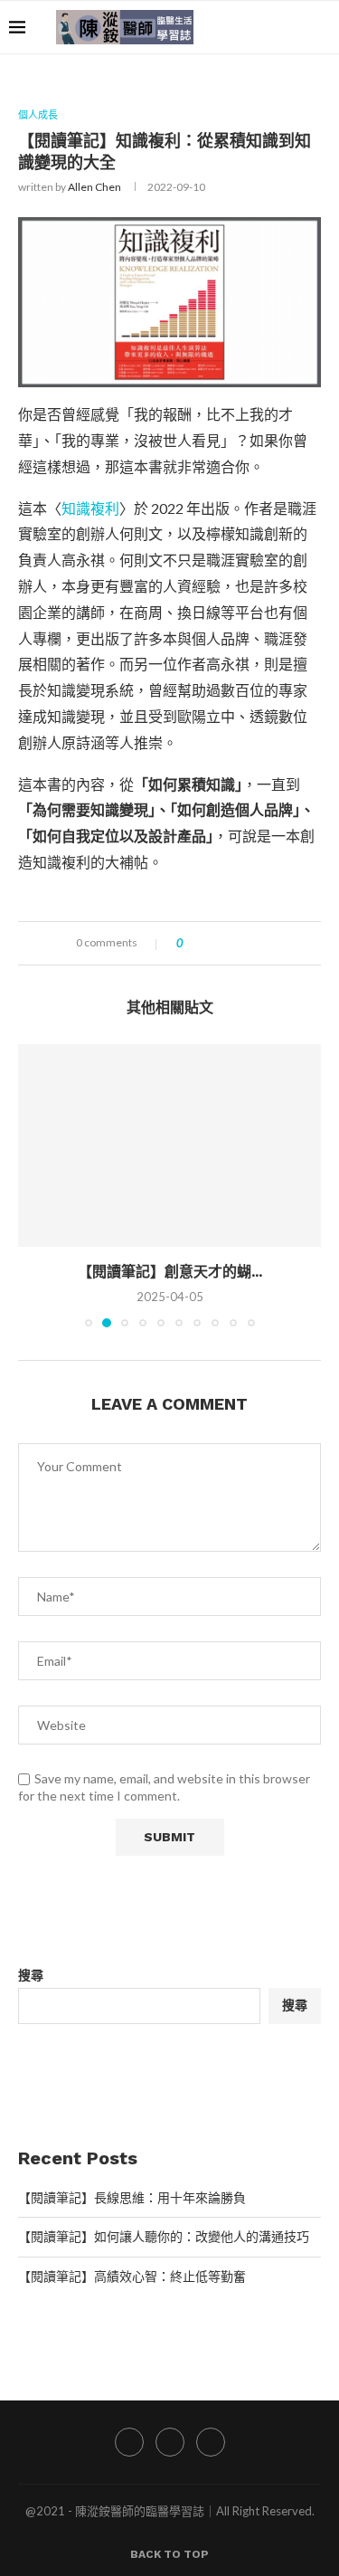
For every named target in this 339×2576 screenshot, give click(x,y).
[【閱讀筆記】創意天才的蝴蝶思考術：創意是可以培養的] (169, 1145)
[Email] (293, 27)
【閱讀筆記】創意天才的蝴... (170, 1272)
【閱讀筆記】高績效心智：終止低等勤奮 (132, 2276)
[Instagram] (274, 27)
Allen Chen (94, 187)
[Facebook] (255, 27)
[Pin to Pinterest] (246, 943)
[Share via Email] (264, 943)
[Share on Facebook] (212, 943)
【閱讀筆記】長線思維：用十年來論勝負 (132, 2197)
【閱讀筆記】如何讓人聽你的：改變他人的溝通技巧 (164, 2236)
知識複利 (90, 508)
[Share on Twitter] (229, 943)
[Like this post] (193, 943)
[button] (33, 1185)
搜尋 (31, 1975)
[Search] (321, 27)
